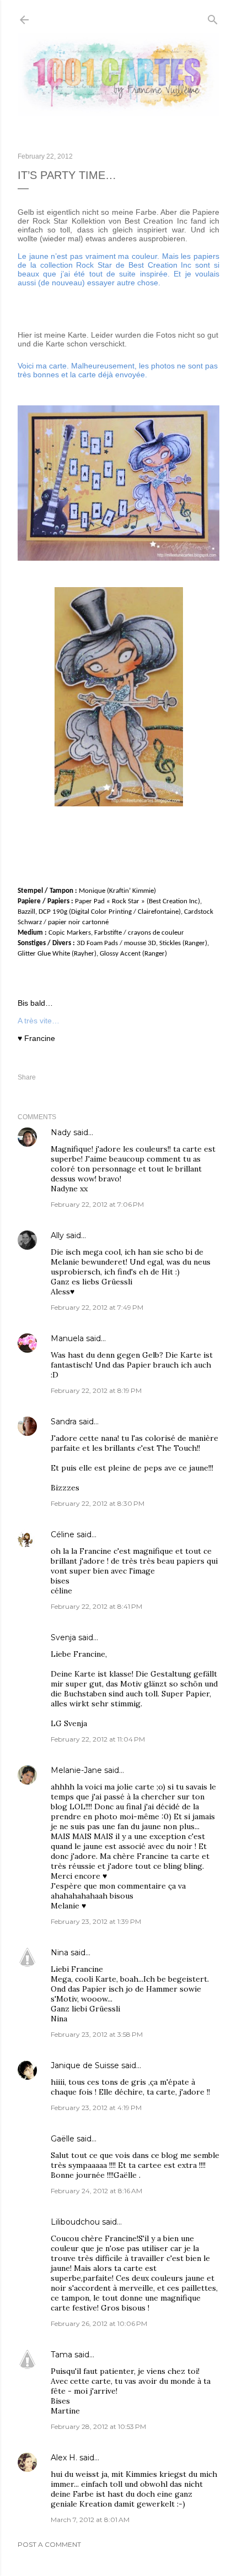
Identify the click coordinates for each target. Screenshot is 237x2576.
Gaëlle (63, 2139)
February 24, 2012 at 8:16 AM (96, 2191)
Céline (63, 1534)
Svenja (63, 1637)
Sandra (64, 1422)
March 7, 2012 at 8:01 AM (90, 2520)
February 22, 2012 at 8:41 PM (96, 1606)
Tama (61, 2355)
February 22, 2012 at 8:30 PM (98, 1503)
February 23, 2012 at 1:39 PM (96, 1921)
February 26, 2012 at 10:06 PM (99, 2323)
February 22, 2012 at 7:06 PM (97, 1204)
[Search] (213, 17)
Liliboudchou (75, 2222)
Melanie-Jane (76, 1770)
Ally (57, 1235)
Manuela (67, 1338)
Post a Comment (49, 2544)
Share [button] (27, 1077)
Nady (61, 1132)
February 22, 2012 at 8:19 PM (96, 1390)
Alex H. (64, 2458)
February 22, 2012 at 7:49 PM (97, 1307)
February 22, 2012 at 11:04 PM (98, 1739)
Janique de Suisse (85, 2065)
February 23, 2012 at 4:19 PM (96, 2108)
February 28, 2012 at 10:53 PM (98, 2426)
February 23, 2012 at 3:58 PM (97, 2034)
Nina (60, 1953)
